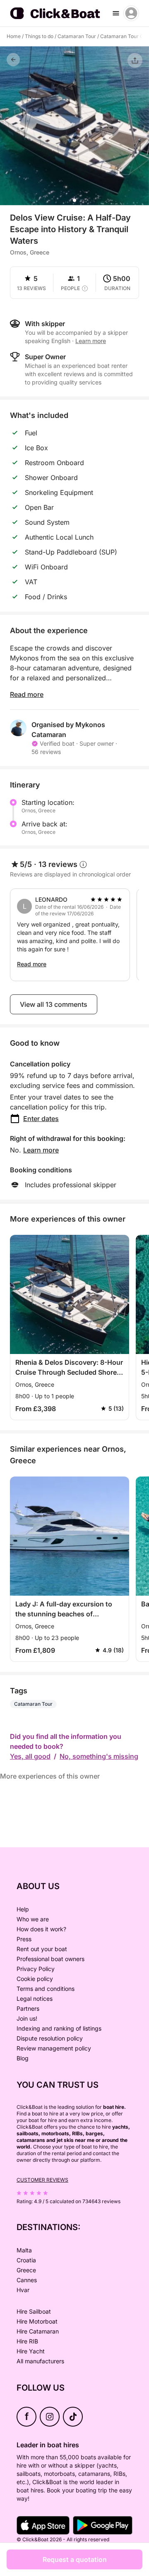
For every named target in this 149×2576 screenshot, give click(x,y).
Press (24, 1939)
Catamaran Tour (77, 36)
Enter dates (41, 1119)
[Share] (135, 60)
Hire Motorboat (37, 2321)
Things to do (39, 36)
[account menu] (131, 13)
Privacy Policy (36, 1969)
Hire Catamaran (38, 2331)
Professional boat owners (50, 1959)
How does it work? (41, 1929)
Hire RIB (27, 2341)
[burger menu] (116, 13)
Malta (24, 2250)
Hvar (23, 2290)
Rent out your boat (42, 1949)
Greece (26, 2270)
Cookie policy (35, 1979)
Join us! (27, 2018)
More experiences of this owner (50, 1776)
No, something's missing (99, 1756)
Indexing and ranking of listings (59, 2028)
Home (14, 36)
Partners (28, 2008)
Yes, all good (30, 1756)
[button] (74, 200)
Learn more (41, 1150)
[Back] (13, 60)
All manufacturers (40, 2361)
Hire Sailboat (34, 2311)
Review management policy (54, 2048)
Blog (23, 2058)
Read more (27, 694)
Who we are (33, 1919)
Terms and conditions (46, 1989)
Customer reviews (42, 2180)
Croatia (26, 2260)
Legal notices (35, 1999)
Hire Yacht (31, 2351)
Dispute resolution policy (50, 2038)
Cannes (27, 2280)
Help (23, 1909)
